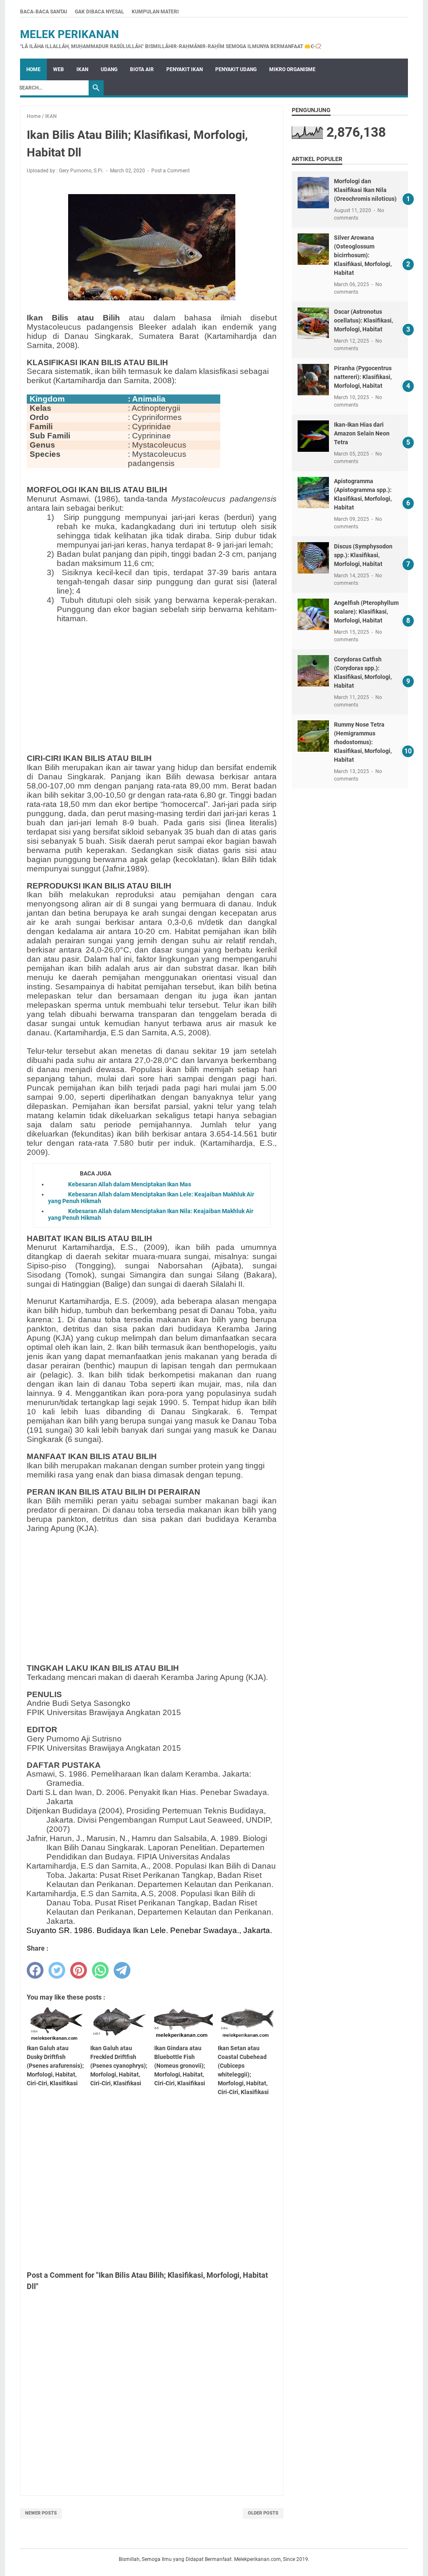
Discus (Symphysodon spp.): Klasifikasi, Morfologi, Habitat (363, 555)
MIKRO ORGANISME (292, 69)
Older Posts (263, 2513)
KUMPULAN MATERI (155, 12)
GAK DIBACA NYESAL (99, 12)
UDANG (109, 69)
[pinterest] (79, 1970)
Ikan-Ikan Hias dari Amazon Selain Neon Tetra (362, 433)
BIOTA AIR (142, 69)
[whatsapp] (100, 1970)
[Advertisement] (167, 689)
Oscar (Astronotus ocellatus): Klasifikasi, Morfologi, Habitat (363, 320)
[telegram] (122, 1970)
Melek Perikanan (69, 34)
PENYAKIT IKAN (185, 69)
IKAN (82, 69)
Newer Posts (41, 2513)
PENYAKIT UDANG (236, 69)
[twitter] (57, 1970)
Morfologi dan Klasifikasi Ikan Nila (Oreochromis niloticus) (365, 190)
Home (33, 69)
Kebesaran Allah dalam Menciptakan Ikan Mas (130, 1184)
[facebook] (35, 1970)
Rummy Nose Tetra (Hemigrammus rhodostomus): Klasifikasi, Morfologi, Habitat (363, 742)
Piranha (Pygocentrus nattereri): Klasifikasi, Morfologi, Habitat (363, 377)
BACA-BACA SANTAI (44, 12)
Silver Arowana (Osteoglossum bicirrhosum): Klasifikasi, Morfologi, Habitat (363, 255)
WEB (59, 69)
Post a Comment (171, 171)
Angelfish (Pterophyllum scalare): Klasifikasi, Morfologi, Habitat (366, 612)
